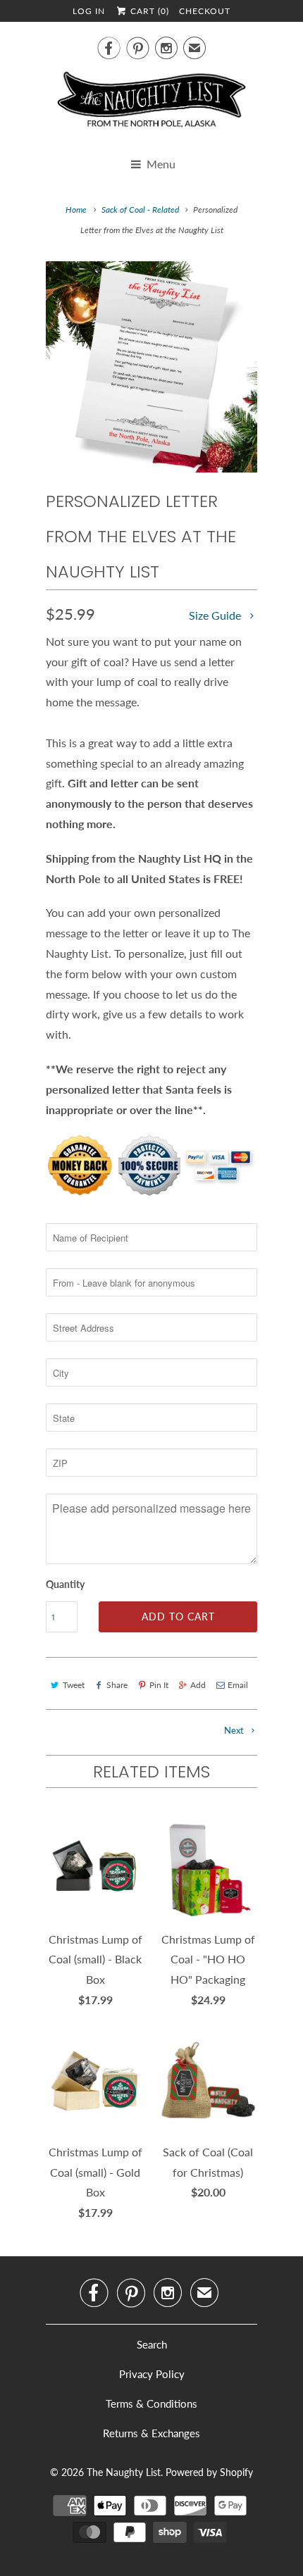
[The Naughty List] (151, 104)
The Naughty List (124, 2472)
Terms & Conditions (151, 2403)
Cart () (148, 11)
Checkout (205, 11)
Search (152, 2344)
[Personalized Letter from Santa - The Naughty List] (151, 367)
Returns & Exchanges (151, 2433)
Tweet (74, 1685)
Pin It (159, 1685)
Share (117, 1685)
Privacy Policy (152, 2374)
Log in (89, 11)
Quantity (65, 1584)
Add (198, 1685)
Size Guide (216, 615)
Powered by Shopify (209, 2472)
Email (238, 1685)
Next (235, 1730)
